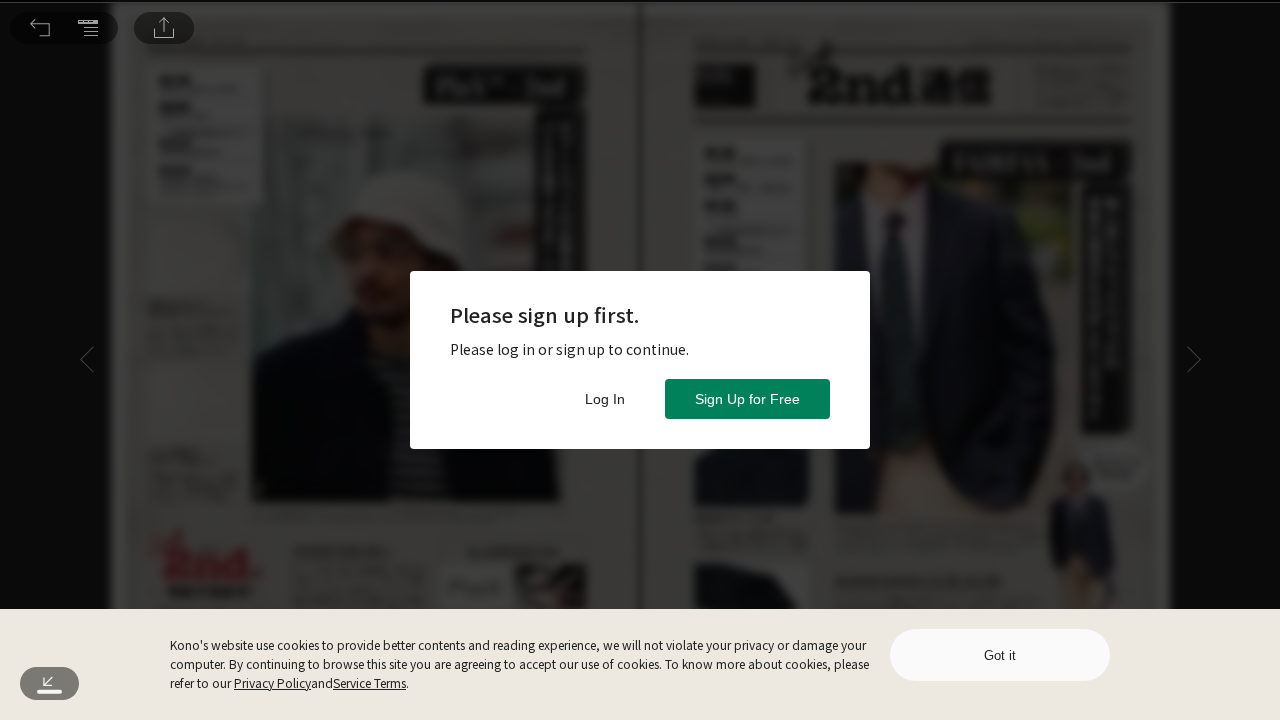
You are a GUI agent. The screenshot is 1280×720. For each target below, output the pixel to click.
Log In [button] (605, 399)
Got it (1000, 655)
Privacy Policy (272, 682)
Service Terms (369, 682)
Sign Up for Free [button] (747, 399)
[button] (40, 28)
